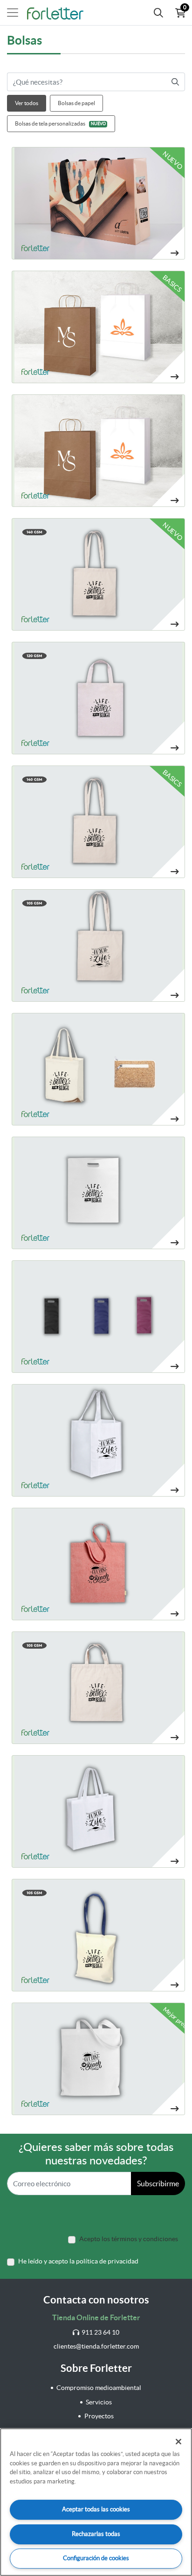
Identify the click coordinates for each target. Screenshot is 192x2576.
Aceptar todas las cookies (96, 2509)
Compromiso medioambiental (99, 2388)
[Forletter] (55, 13)
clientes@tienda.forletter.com (96, 2346)
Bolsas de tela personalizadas (60, 123)
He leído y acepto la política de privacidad (78, 2261)
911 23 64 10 (100, 2332)
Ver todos (27, 103)
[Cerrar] (178, 2442)
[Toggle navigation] (13, 13)
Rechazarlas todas (96, 2534)
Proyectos (99, 2416)
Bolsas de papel (76, 103)
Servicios (99, 2402)
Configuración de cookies (96, 2558)
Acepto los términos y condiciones (129, 2239)
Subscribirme (158, 2183)
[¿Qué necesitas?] (158, 13)
